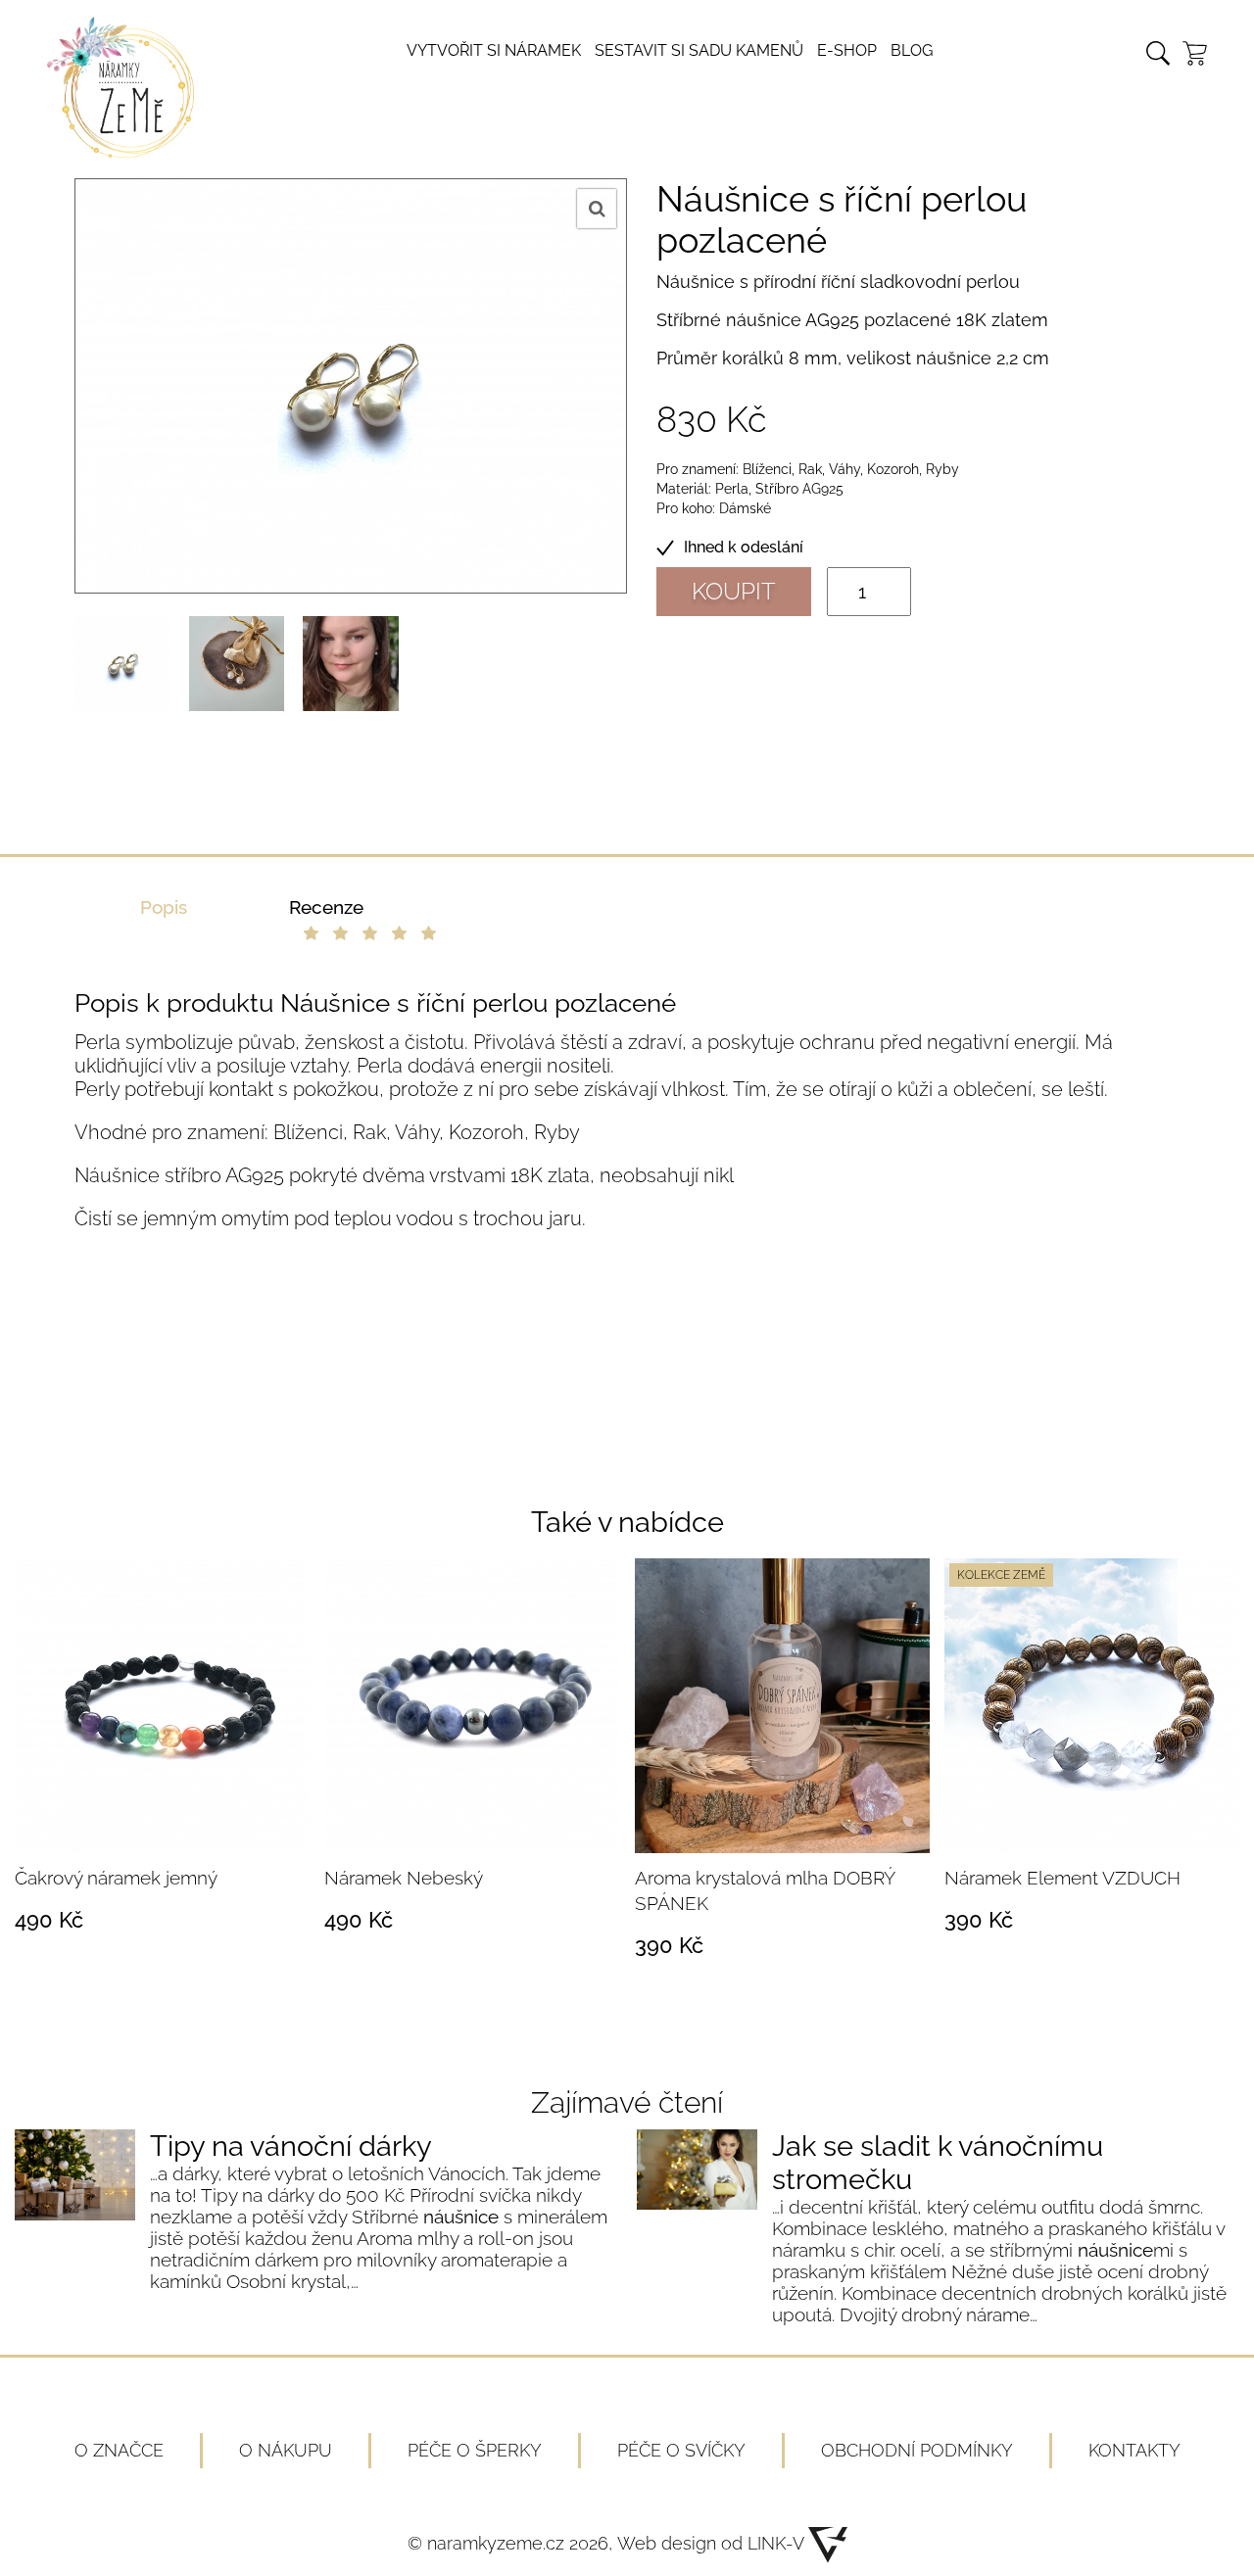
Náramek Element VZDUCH (1062, 1878)
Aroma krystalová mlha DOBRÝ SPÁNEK (765, 1890)
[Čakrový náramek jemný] (162, 1706)
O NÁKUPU (286, 2450)
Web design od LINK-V (713, 2543)
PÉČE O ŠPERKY (475, 2450)
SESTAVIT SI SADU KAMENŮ (699, 50)
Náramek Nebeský (404, 1878)
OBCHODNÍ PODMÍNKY (917, 2450)
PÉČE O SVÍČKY (681, 2450)
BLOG (912, 50)
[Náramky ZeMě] (121, 151)
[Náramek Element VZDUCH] (1092, 1706)
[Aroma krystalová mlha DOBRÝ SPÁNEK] (782, 1706)
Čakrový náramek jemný (116, 1878)
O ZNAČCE (119, 2450)
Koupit (734, 591)
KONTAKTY (1134, 2450)
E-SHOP (847, 50)
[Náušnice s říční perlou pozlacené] (122, 664)
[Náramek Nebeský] (472, 1706)
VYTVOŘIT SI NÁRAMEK (494, 50)
